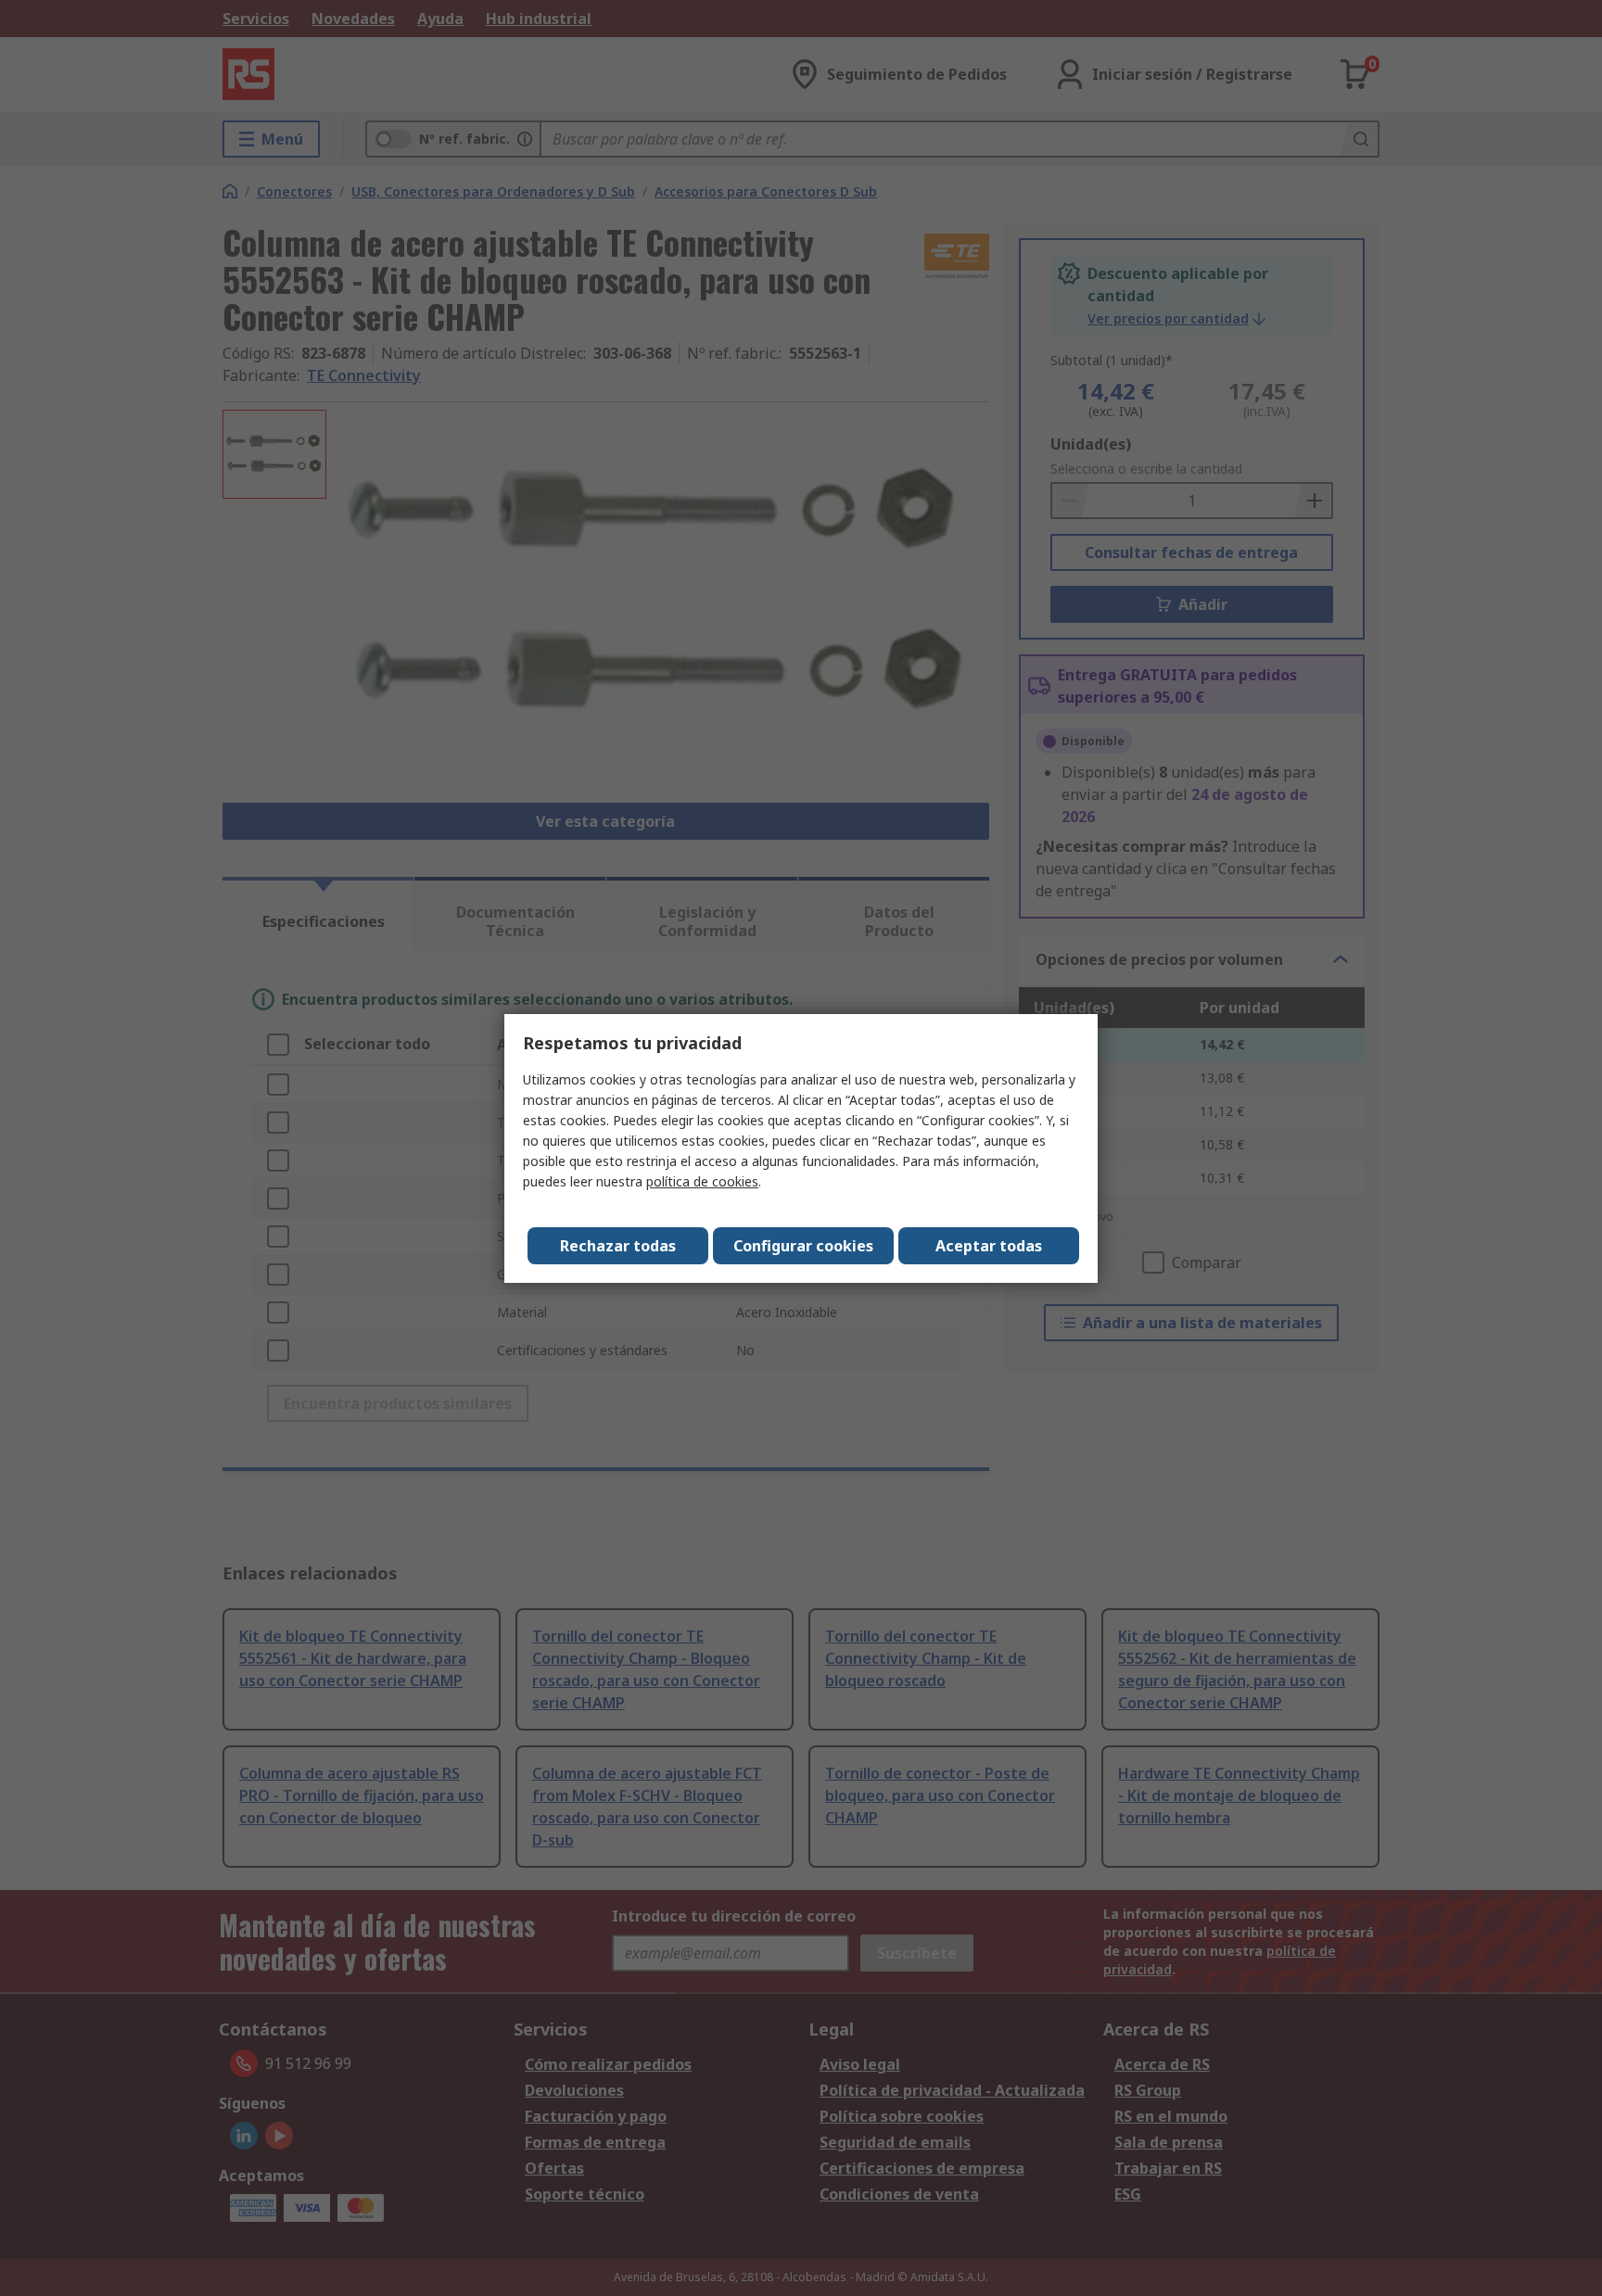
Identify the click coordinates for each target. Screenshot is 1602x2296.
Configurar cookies (803, 1246)
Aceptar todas (989, 1246)
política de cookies (702, 1181)
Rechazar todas (618, 1246)
